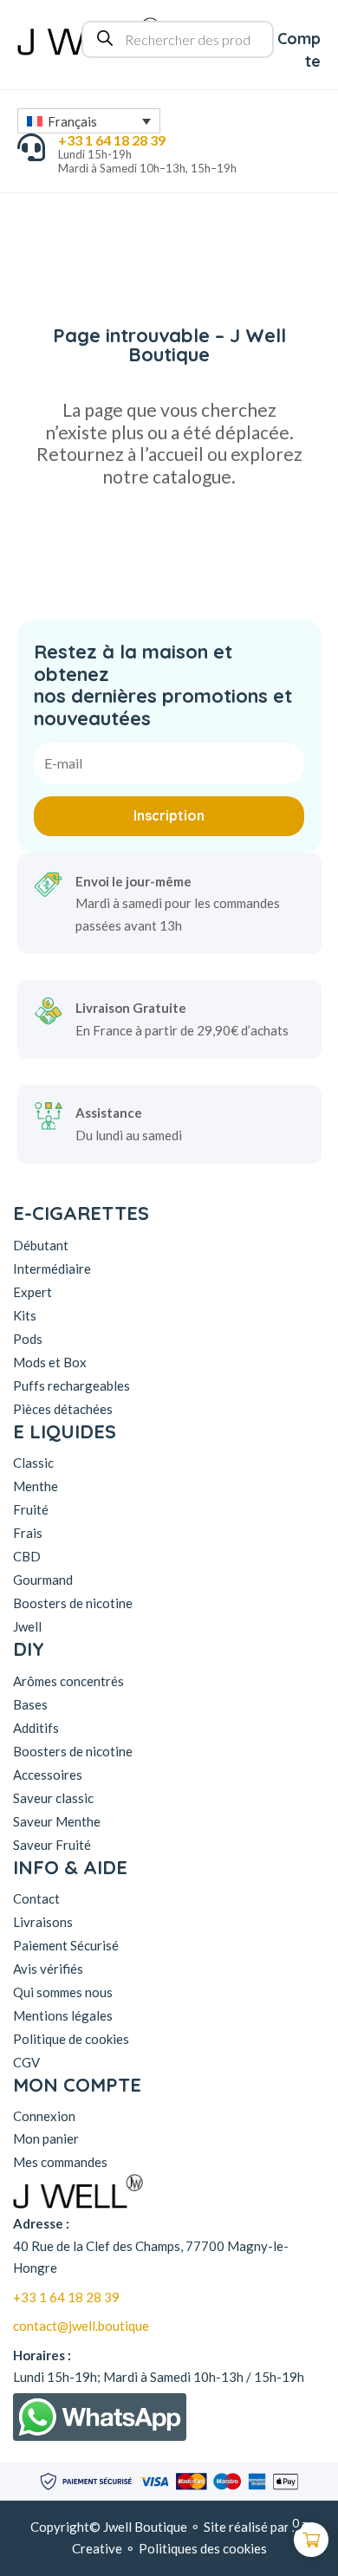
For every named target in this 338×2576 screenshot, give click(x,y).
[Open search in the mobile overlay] (178, 39)
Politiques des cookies (203, 2548)
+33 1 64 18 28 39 (66, 2297)
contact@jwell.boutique (81, 2326)
